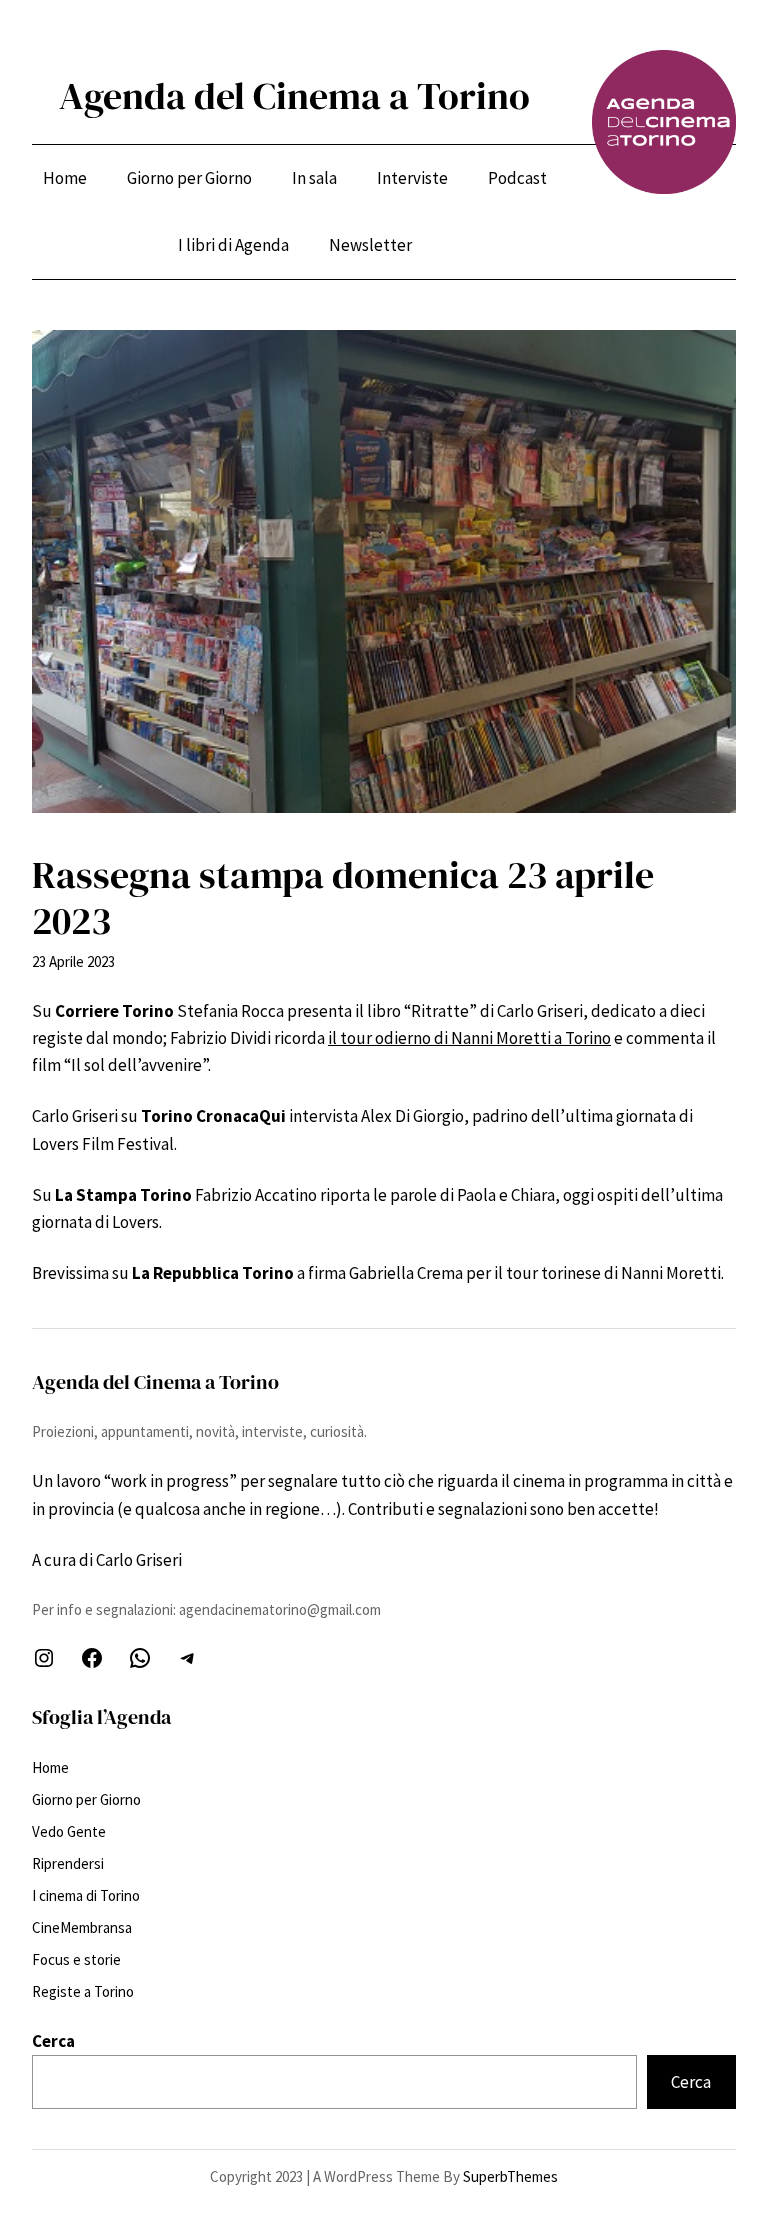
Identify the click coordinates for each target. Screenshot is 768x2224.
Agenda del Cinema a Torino (294, 96)
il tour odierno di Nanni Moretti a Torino (469, 1038)
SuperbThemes (510, 2176)
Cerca (53, 2041)
